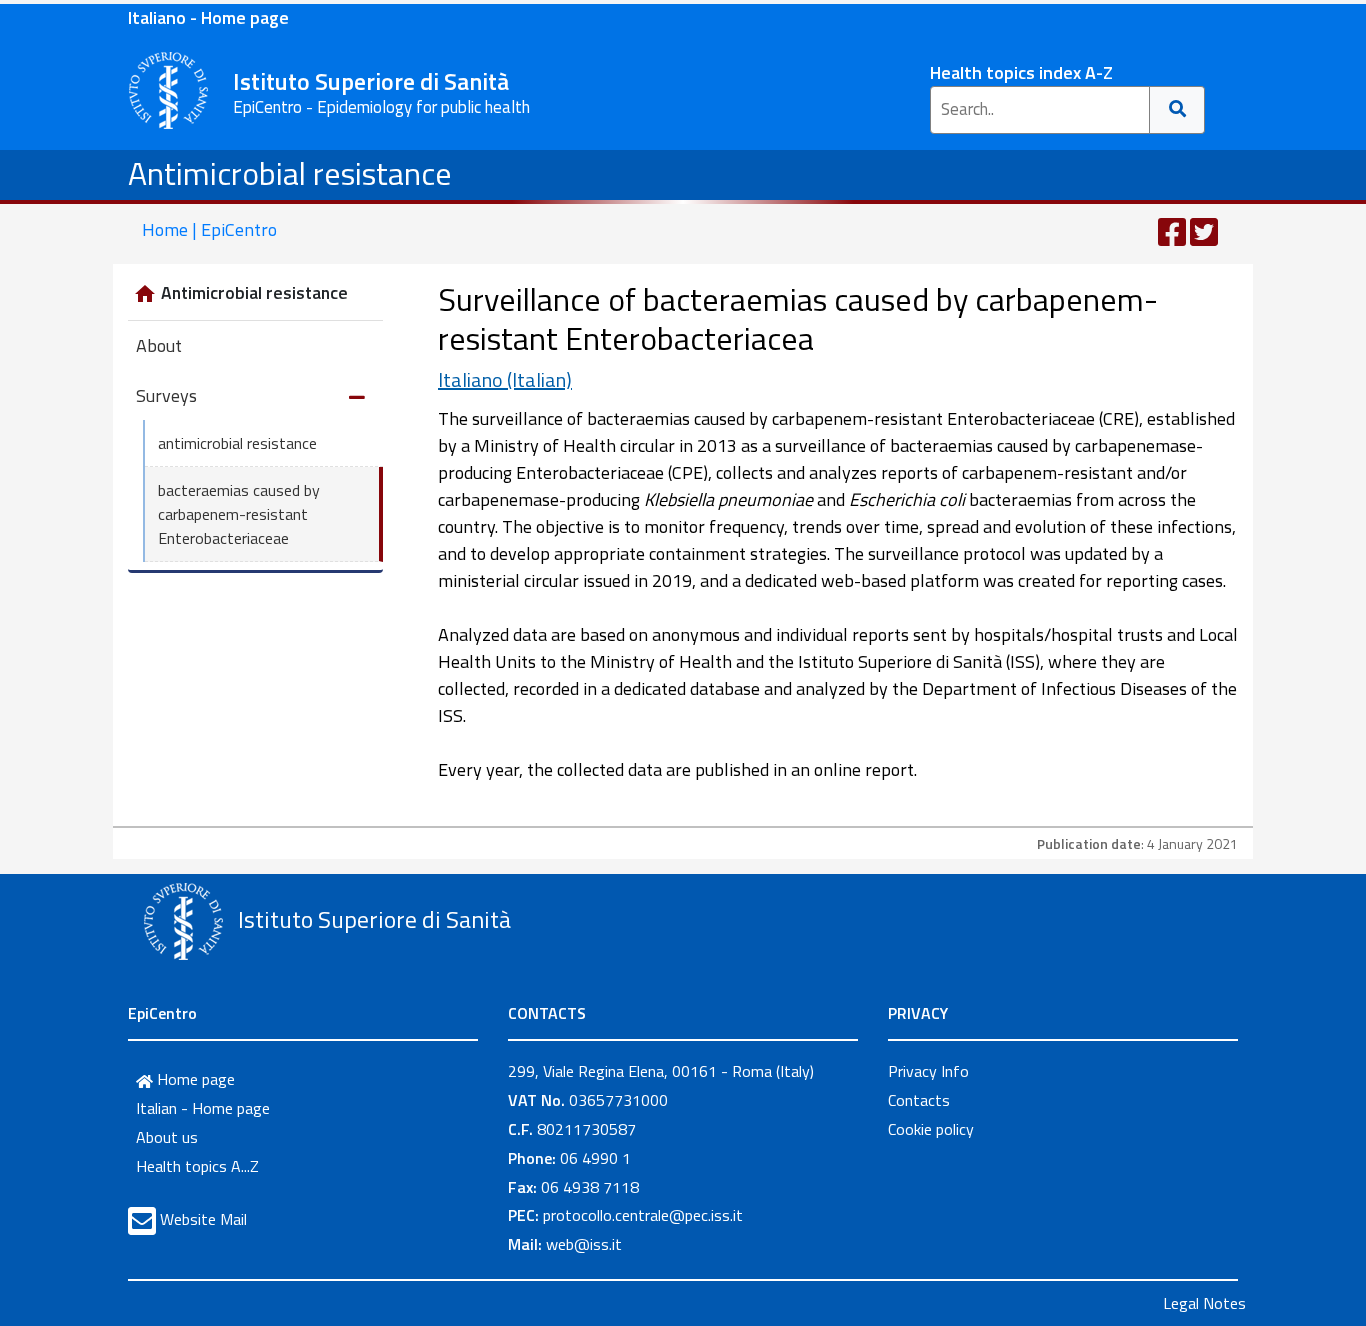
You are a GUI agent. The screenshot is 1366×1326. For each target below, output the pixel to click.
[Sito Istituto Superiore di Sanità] (183, 922)
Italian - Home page (203, 1108)
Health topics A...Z (197, 1166)
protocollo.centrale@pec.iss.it (643, 1215)
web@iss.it (584, 1244)
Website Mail (203, 1219)
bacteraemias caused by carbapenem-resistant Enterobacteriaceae (239, 514)
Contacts (919, 1100)
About (159, 345)
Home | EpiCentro (209, 229)
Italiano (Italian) (505, 379)
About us (167, 1137)
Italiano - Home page (208, 17)
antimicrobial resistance (237, 443)
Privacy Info (928, 1071)
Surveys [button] (166, 395)
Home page (194, 1079)
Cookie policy (931, 1129)
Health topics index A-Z (1021, 72)
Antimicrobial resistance (290, 173)
